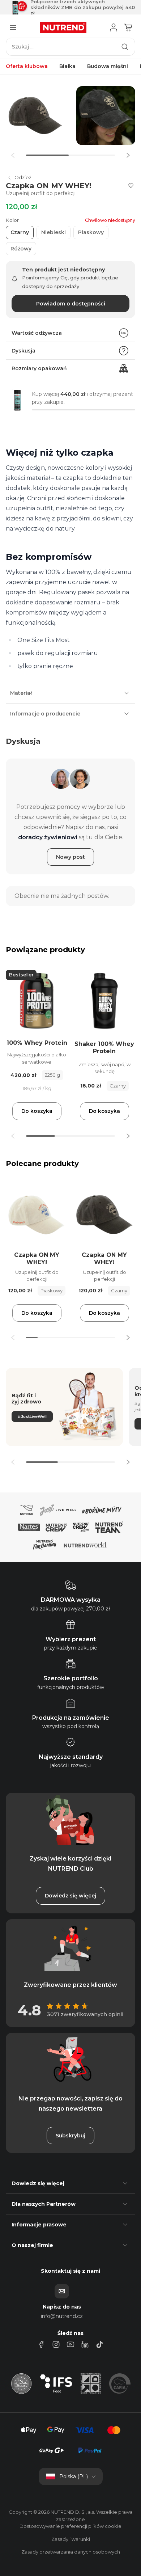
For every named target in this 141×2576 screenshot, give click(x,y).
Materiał (21, 693)
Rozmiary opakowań (39, 368)
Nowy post (70, 857)
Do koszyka (37, 1111)
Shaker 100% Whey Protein (104, 1048)
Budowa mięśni (108, 66)
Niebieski (54, 232)
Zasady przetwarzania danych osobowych (71, 2552)
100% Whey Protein (37, 1043)
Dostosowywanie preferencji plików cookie (70, 2526)
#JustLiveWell (32, 1416)
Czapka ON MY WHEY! (37, 1259)
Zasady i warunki (71, 2539)
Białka (67, 66)
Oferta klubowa (27, 66)
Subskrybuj (70, 2136)
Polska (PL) (74, 2476)
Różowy (21, 249)
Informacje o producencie (45, 714)
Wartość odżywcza (37, 333)
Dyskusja (23, 351)
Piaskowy (91, 232)
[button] (128, 155)
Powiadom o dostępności (71, 304)
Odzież (23, 177)
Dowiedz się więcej (70, 1896)
